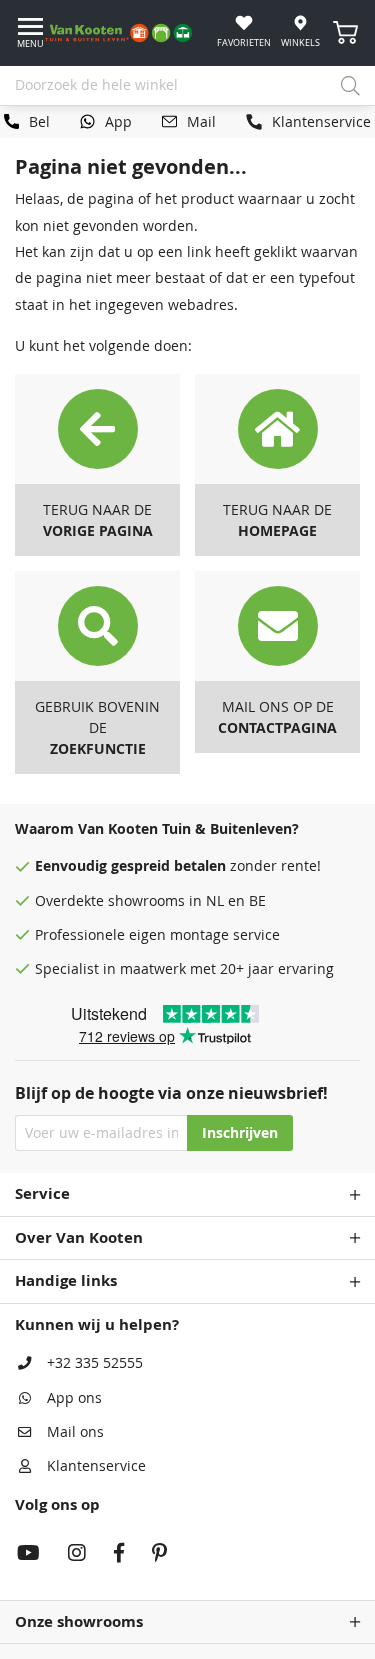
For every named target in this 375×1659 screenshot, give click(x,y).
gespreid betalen (168, 866)
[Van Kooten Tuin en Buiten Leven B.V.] (126, 33)
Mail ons (75, 1432)
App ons (74, 1398)
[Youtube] (28, 1555)
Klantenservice (96, 1466)
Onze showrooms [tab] (79, 1621)
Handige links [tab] (66, 1280)
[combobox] (187, 86)
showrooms (146, 901)
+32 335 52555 (95, 1363)
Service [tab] (42, 1193)
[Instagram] (77, 1555)
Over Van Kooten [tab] (79, 1237)
